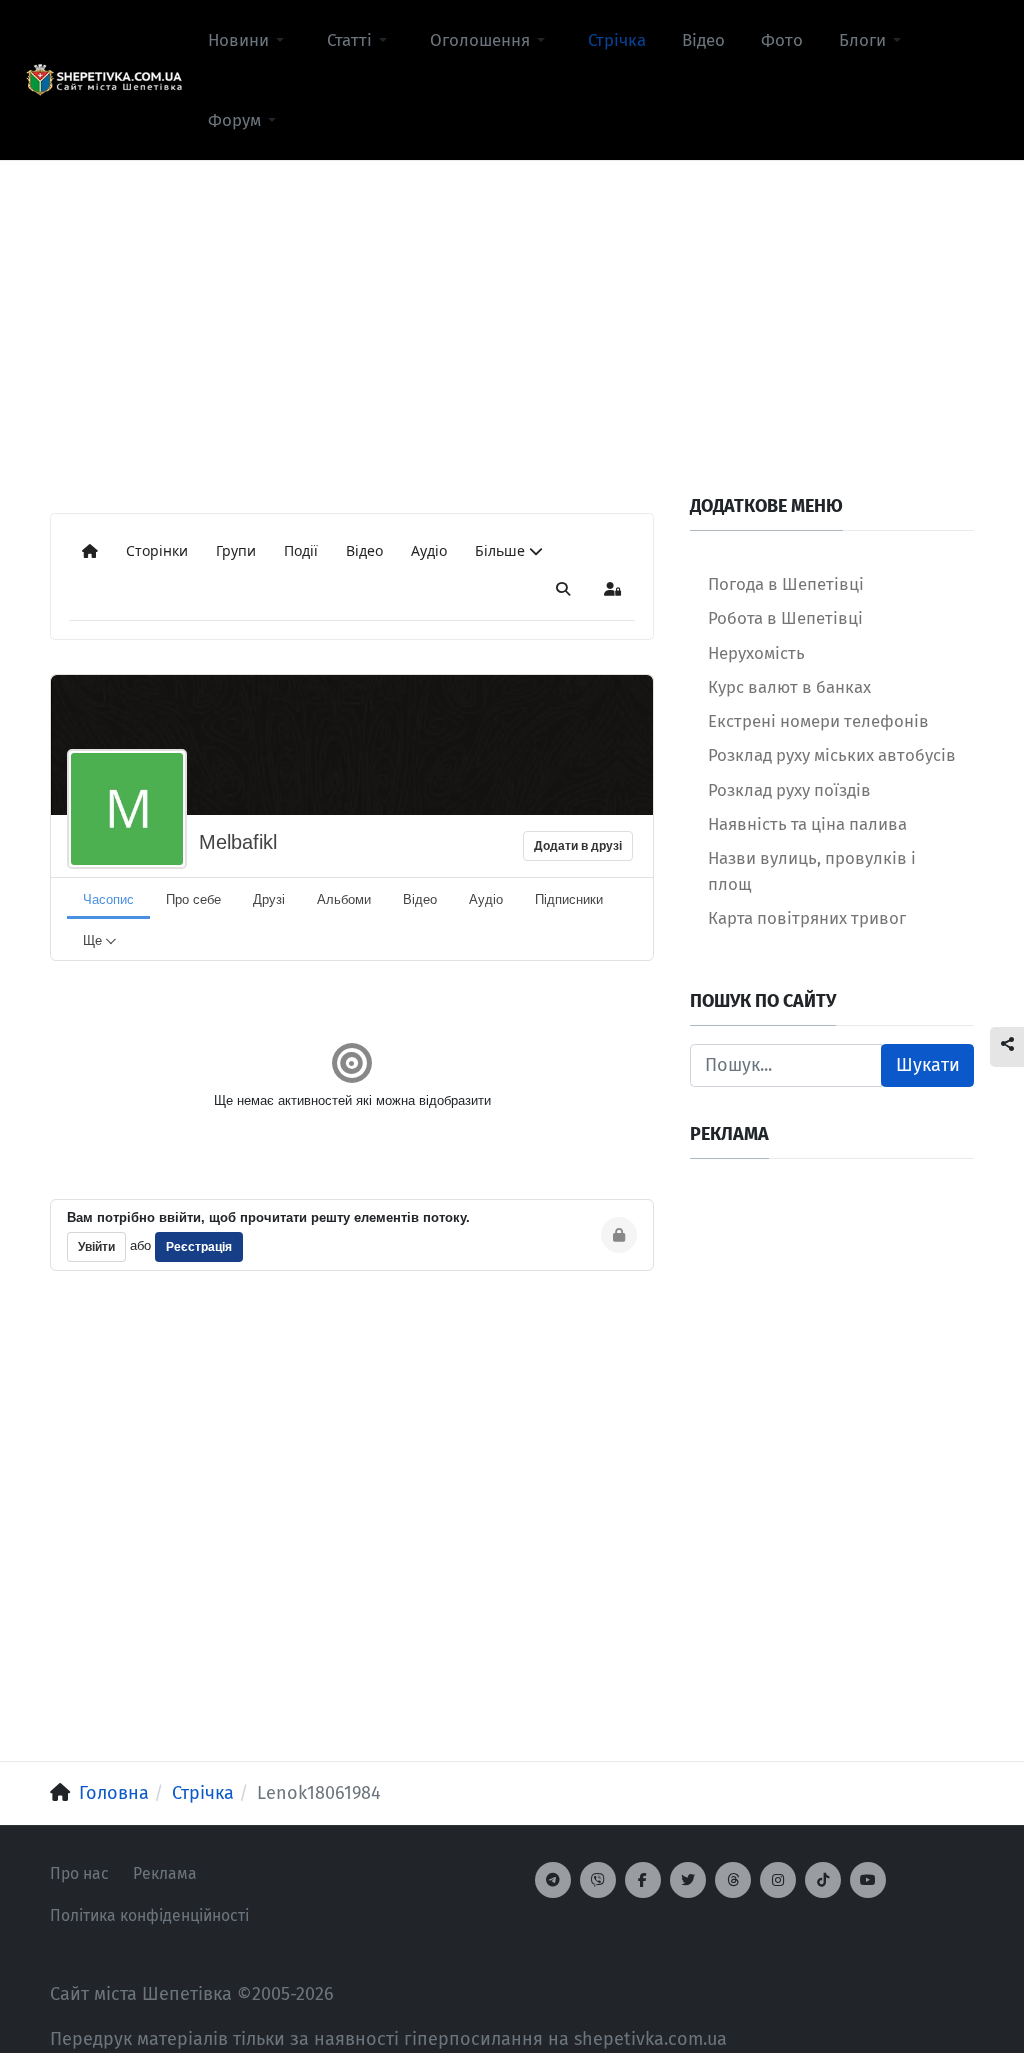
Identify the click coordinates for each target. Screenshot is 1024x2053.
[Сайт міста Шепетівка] (104, 80)
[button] (249, 40)
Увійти (96, 1247)
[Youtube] (868, 1880)
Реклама (165, 1873)
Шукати (928, 1065)
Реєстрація (199, 1247)
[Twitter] (688, 1880)
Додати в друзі (578, 846)
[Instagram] (778, 1880)
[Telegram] (553, 1880)
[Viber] (598, 1880)
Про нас (79, 1873)
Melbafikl (238, 842)
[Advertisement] (512, 301)
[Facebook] (643, 1880)
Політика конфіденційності (149, 1915)
